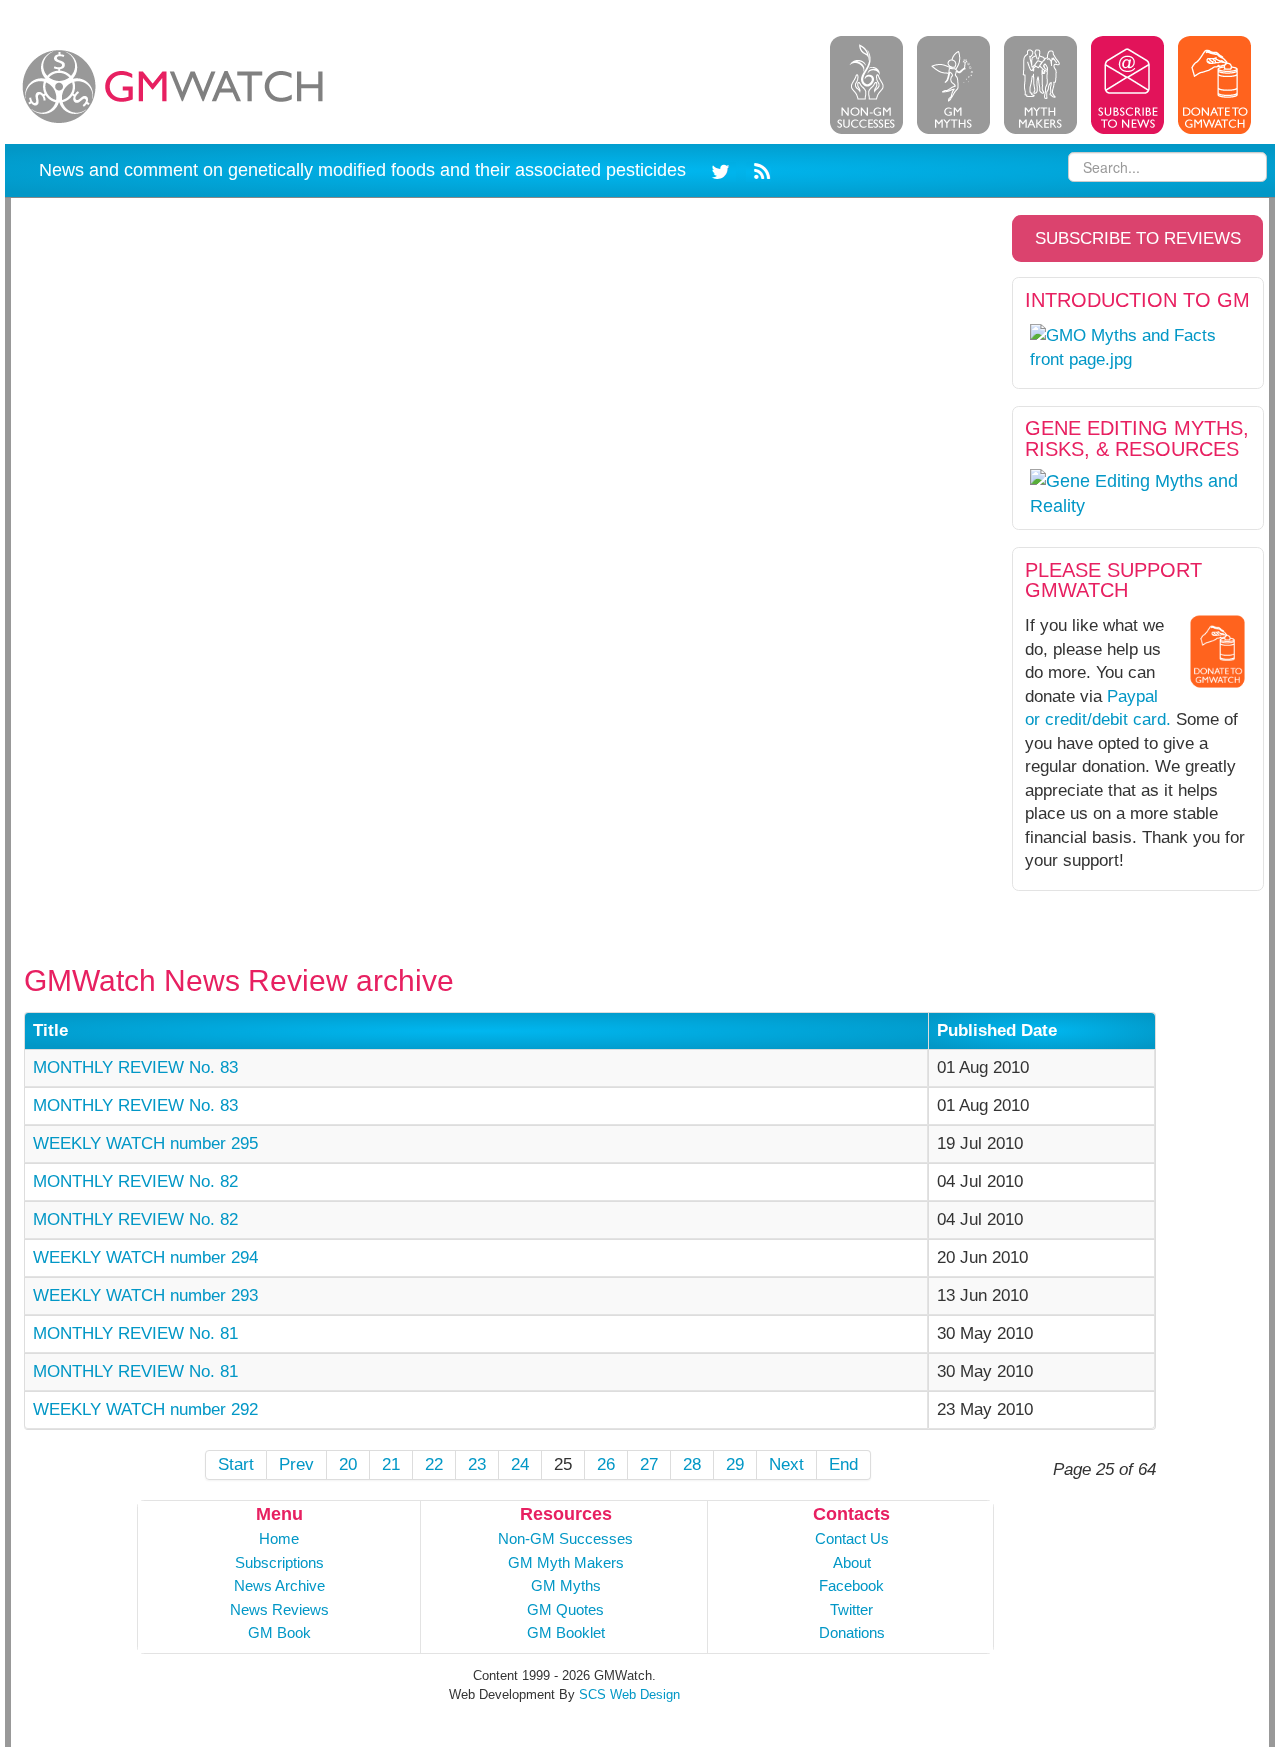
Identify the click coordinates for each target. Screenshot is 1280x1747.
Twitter (851, 1609)
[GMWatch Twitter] (723, 169)
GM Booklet (566, 1632)
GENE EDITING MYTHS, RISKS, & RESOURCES (1137, 438)
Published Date (997, 1030)
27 (649, 1464)
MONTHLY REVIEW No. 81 (135, 1333)
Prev (296, 1464)
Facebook (851, 1585)
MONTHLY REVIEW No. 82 (135, 1181)
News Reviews (279, 1609)
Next (786, 1464)
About (852, 1562)
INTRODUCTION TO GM (1137, 300)
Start (236, 1464)
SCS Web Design (629, 1694)
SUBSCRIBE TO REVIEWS (1138, 238)
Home (279, 1538)
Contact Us (852, 1538)
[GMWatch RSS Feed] (758, 169)
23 (477, 1464)
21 (391, 1464)
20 (348, 1464)
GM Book (279, 1632)
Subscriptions (279, 1562)
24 (520, 1464)
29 (735, 1464)
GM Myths (566, 1585)
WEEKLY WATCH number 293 (145, 1295)
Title (50, 1030)
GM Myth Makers (566, 1562)
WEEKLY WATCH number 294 (145, 1257)
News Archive (279, 1585)
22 (434, 1464)
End (843, 1464)
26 (606, 1464)
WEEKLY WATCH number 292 (145, 1409)
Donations (852, 1632)
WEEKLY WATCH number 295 (145, 1143)
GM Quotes (565, 1609)
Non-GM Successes (565, 1538)
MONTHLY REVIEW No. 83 (135, 1067)
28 (692, 1464)
